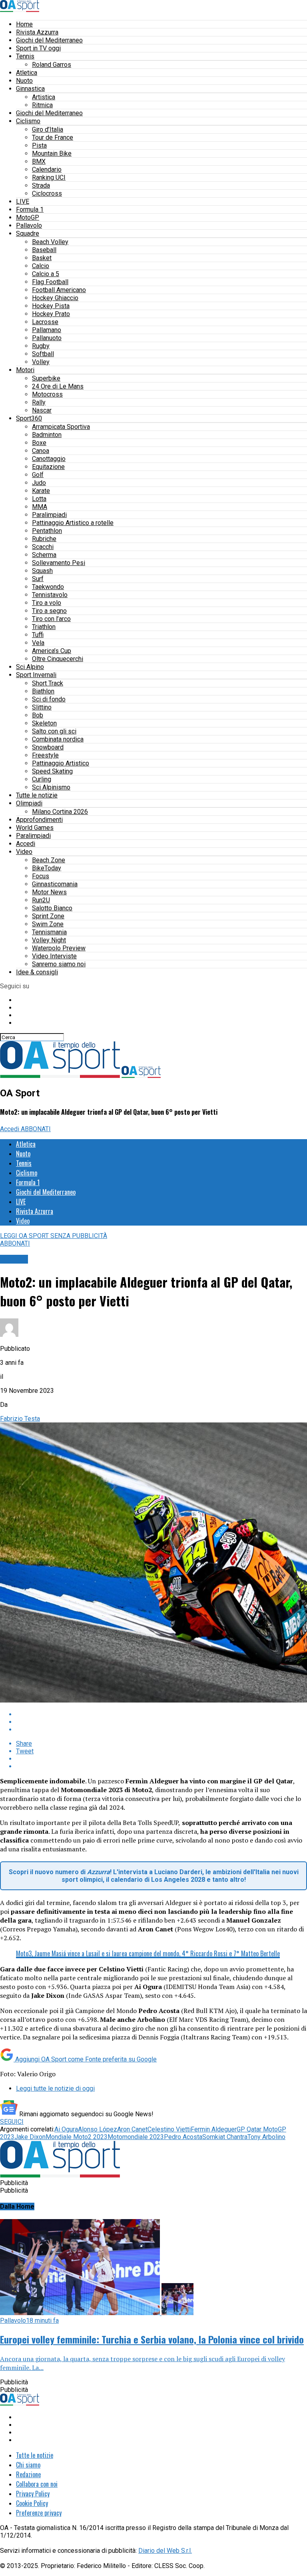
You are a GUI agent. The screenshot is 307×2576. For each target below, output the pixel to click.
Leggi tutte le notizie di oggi (55, 2088)
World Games (35, 828)
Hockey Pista (51, 306)
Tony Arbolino (266, 2137)
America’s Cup (52, 651)
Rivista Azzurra (37, 32)
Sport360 (29, 418)
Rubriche (44, 539)
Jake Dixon (30, 2137)
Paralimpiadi (49, 515)
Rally (39, 402)
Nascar (42, 410)
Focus (41, 876)
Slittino (42, 707)
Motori (25, 370)
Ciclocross (47, 193)
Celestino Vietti (169, 2129)
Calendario (47, 169)
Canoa (41, 451)
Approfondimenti (39, 820)
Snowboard (48, 747)
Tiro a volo (47, 603)
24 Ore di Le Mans (58, 386)
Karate (41, 491)
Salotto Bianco (52, 908)
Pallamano (47, 330)
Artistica (44, 97)
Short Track (48, 683)
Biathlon (43, 691)
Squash (42, 571)
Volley (41, 362)
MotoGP (28, 217)
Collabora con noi (37, 2484)
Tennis (25, 56)
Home (24, 24)
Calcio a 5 (46, 274)
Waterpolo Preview (59, 948)
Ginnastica (30, 89)
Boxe (39, 443)
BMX (39, 161)
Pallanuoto (47, 338)
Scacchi (43, 547)
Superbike (46, 378)
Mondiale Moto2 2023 (77, 2137)
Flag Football (50, 282)
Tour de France (53, 137)
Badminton (47, 435)
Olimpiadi (29, 803)
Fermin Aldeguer (214, 2129)
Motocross (47, 394)
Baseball (44, 250)
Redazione (28, 2474)
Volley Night (49, 940)
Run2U (41, 900)
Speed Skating (52, 771)
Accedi (26, 844)
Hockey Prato (51, 314)
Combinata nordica (58, 739)
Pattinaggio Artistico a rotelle (73, 523)
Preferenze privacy (39, 2513)
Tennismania (49, 932)
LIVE (23, 201)
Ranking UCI (49, 177)
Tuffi (38, 635)
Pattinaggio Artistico (61, 763)
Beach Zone (49, 860)
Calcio (41, 266)
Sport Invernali (36, 675)
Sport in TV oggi (38, 48)
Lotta (39, 499)
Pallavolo (29, 225)
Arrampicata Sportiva (61, 427)
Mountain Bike (52, 153)
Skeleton (44, 723)
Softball (43, 354)
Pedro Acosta (183, 2137)
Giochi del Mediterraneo (49, 40)
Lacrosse (45, 322)
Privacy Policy (33, 2494)
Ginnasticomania (55, 884)
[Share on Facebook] (161, 1714)
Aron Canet (132, 2129)
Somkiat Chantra (225, 2137)
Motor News (49, 892)
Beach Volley (50, 242)
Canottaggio (49, 459)
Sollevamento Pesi (59, 563)
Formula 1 (30, 209)
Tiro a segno (49, 611)
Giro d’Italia (48, 129)
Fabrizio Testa (20, 1419)
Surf (38, 579)
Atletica (27, 73)
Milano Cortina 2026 (60, 812)
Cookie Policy (32, 2503)
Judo (39, 483)
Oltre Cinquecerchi (58, 659)
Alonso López (98, 2129)
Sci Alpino (30, 667)
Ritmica (42, 105)
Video (24, 852)
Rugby (41, 346)
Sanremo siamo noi (59, 964)
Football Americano (59, 290)
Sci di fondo (49, 699)
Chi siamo (28, 2465)
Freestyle (45, 755)
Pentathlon (47, 531)
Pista (39, 145)
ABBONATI (36, 1129)
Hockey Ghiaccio (55, 298)
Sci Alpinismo (51, 787)
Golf (38, 475)
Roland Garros (52, 65)
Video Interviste (54, 956)
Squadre (28, 233)
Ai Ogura (66, 2129)
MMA (40, 507)
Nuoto (24, 81)
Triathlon (44, 627)
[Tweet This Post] (161, 1722)
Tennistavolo (50, 595)
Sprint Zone (48, 916)
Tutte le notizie (37, 795)
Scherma (44, 555)
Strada (41, 185)
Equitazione (48, 467)
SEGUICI (12, 2122)
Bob (38, 715)
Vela (38, 643)
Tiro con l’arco (51, 619)
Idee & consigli (37, 972)
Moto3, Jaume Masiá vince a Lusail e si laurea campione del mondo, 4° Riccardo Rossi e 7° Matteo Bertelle (148, 1953)
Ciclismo (28, 121)
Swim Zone (48, 924)
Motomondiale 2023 (136, 2137)
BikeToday (47, 868)
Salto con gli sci (54, 731)
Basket (42, 258)
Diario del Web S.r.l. (165, 2551)
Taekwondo (48, 587)
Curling (42, 779)
